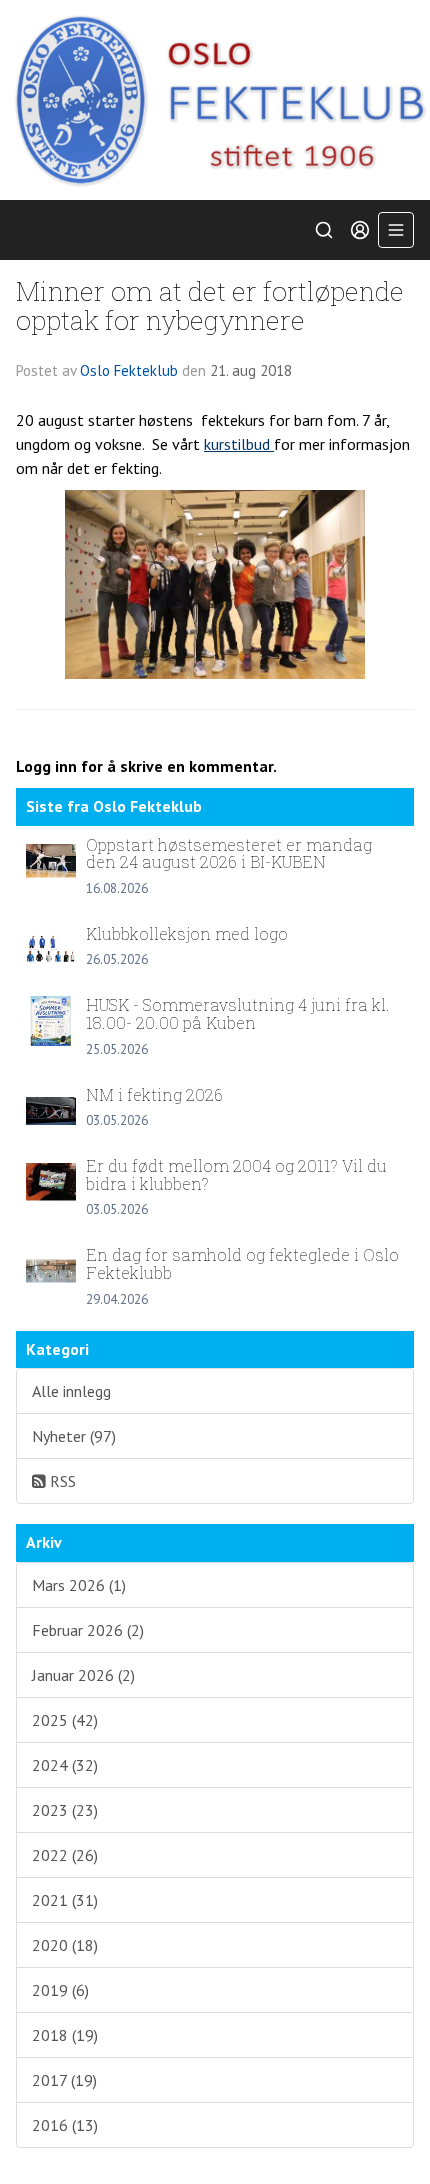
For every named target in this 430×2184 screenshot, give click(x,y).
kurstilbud (239, 444)
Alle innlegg (71, 1391)
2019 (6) (60, 1990)
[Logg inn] (360, 230)
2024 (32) (65, 1765)
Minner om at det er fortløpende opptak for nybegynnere (210, 305)
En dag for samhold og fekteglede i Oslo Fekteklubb (242, 1263)
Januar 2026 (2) (83, 1675)
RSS (61, 1481)
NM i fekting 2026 (154, 1094)
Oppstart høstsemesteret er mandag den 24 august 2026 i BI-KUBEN (229, 853)
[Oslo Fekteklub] (215, 100)
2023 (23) (65, 1810)
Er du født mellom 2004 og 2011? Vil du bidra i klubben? (236, 1174)
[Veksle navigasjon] (396, 230)
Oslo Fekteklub (129, 370)
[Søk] (324, 230)
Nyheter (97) (74, 1436)
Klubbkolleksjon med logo (187, 933)
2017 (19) (64, 2080)
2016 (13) (65, 2125)
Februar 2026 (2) (88, 1630)
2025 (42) (65, 1720)
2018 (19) (65, 2035)
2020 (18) (65, 1945)
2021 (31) (65, 1900)
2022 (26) (65, 1855)
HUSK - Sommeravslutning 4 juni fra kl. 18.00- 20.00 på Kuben (238, 1013)
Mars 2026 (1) (79, 1585)
